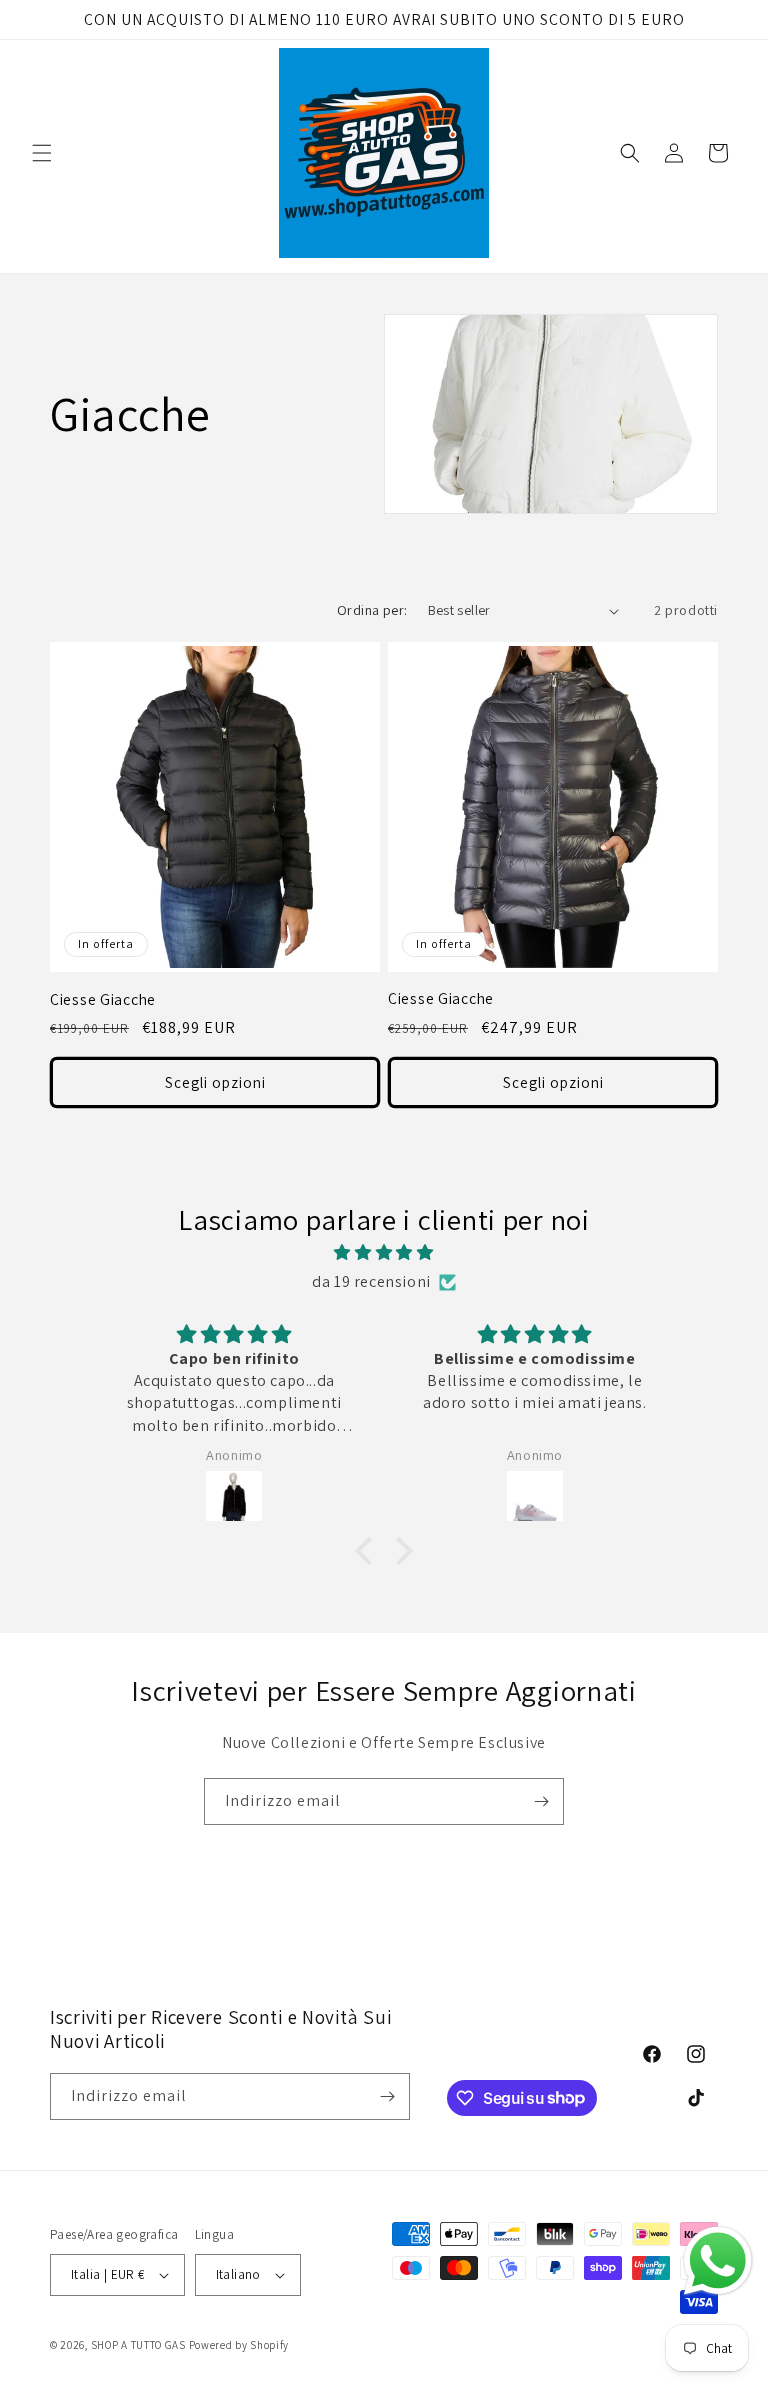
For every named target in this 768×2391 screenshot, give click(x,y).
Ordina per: (372, 610)
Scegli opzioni (215, 1082)
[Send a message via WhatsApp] (718, 2261)
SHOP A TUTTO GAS (138, 2345)
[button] (42, 153)
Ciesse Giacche (103, 999)
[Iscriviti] (541, 1801)
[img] (383, 1253)
